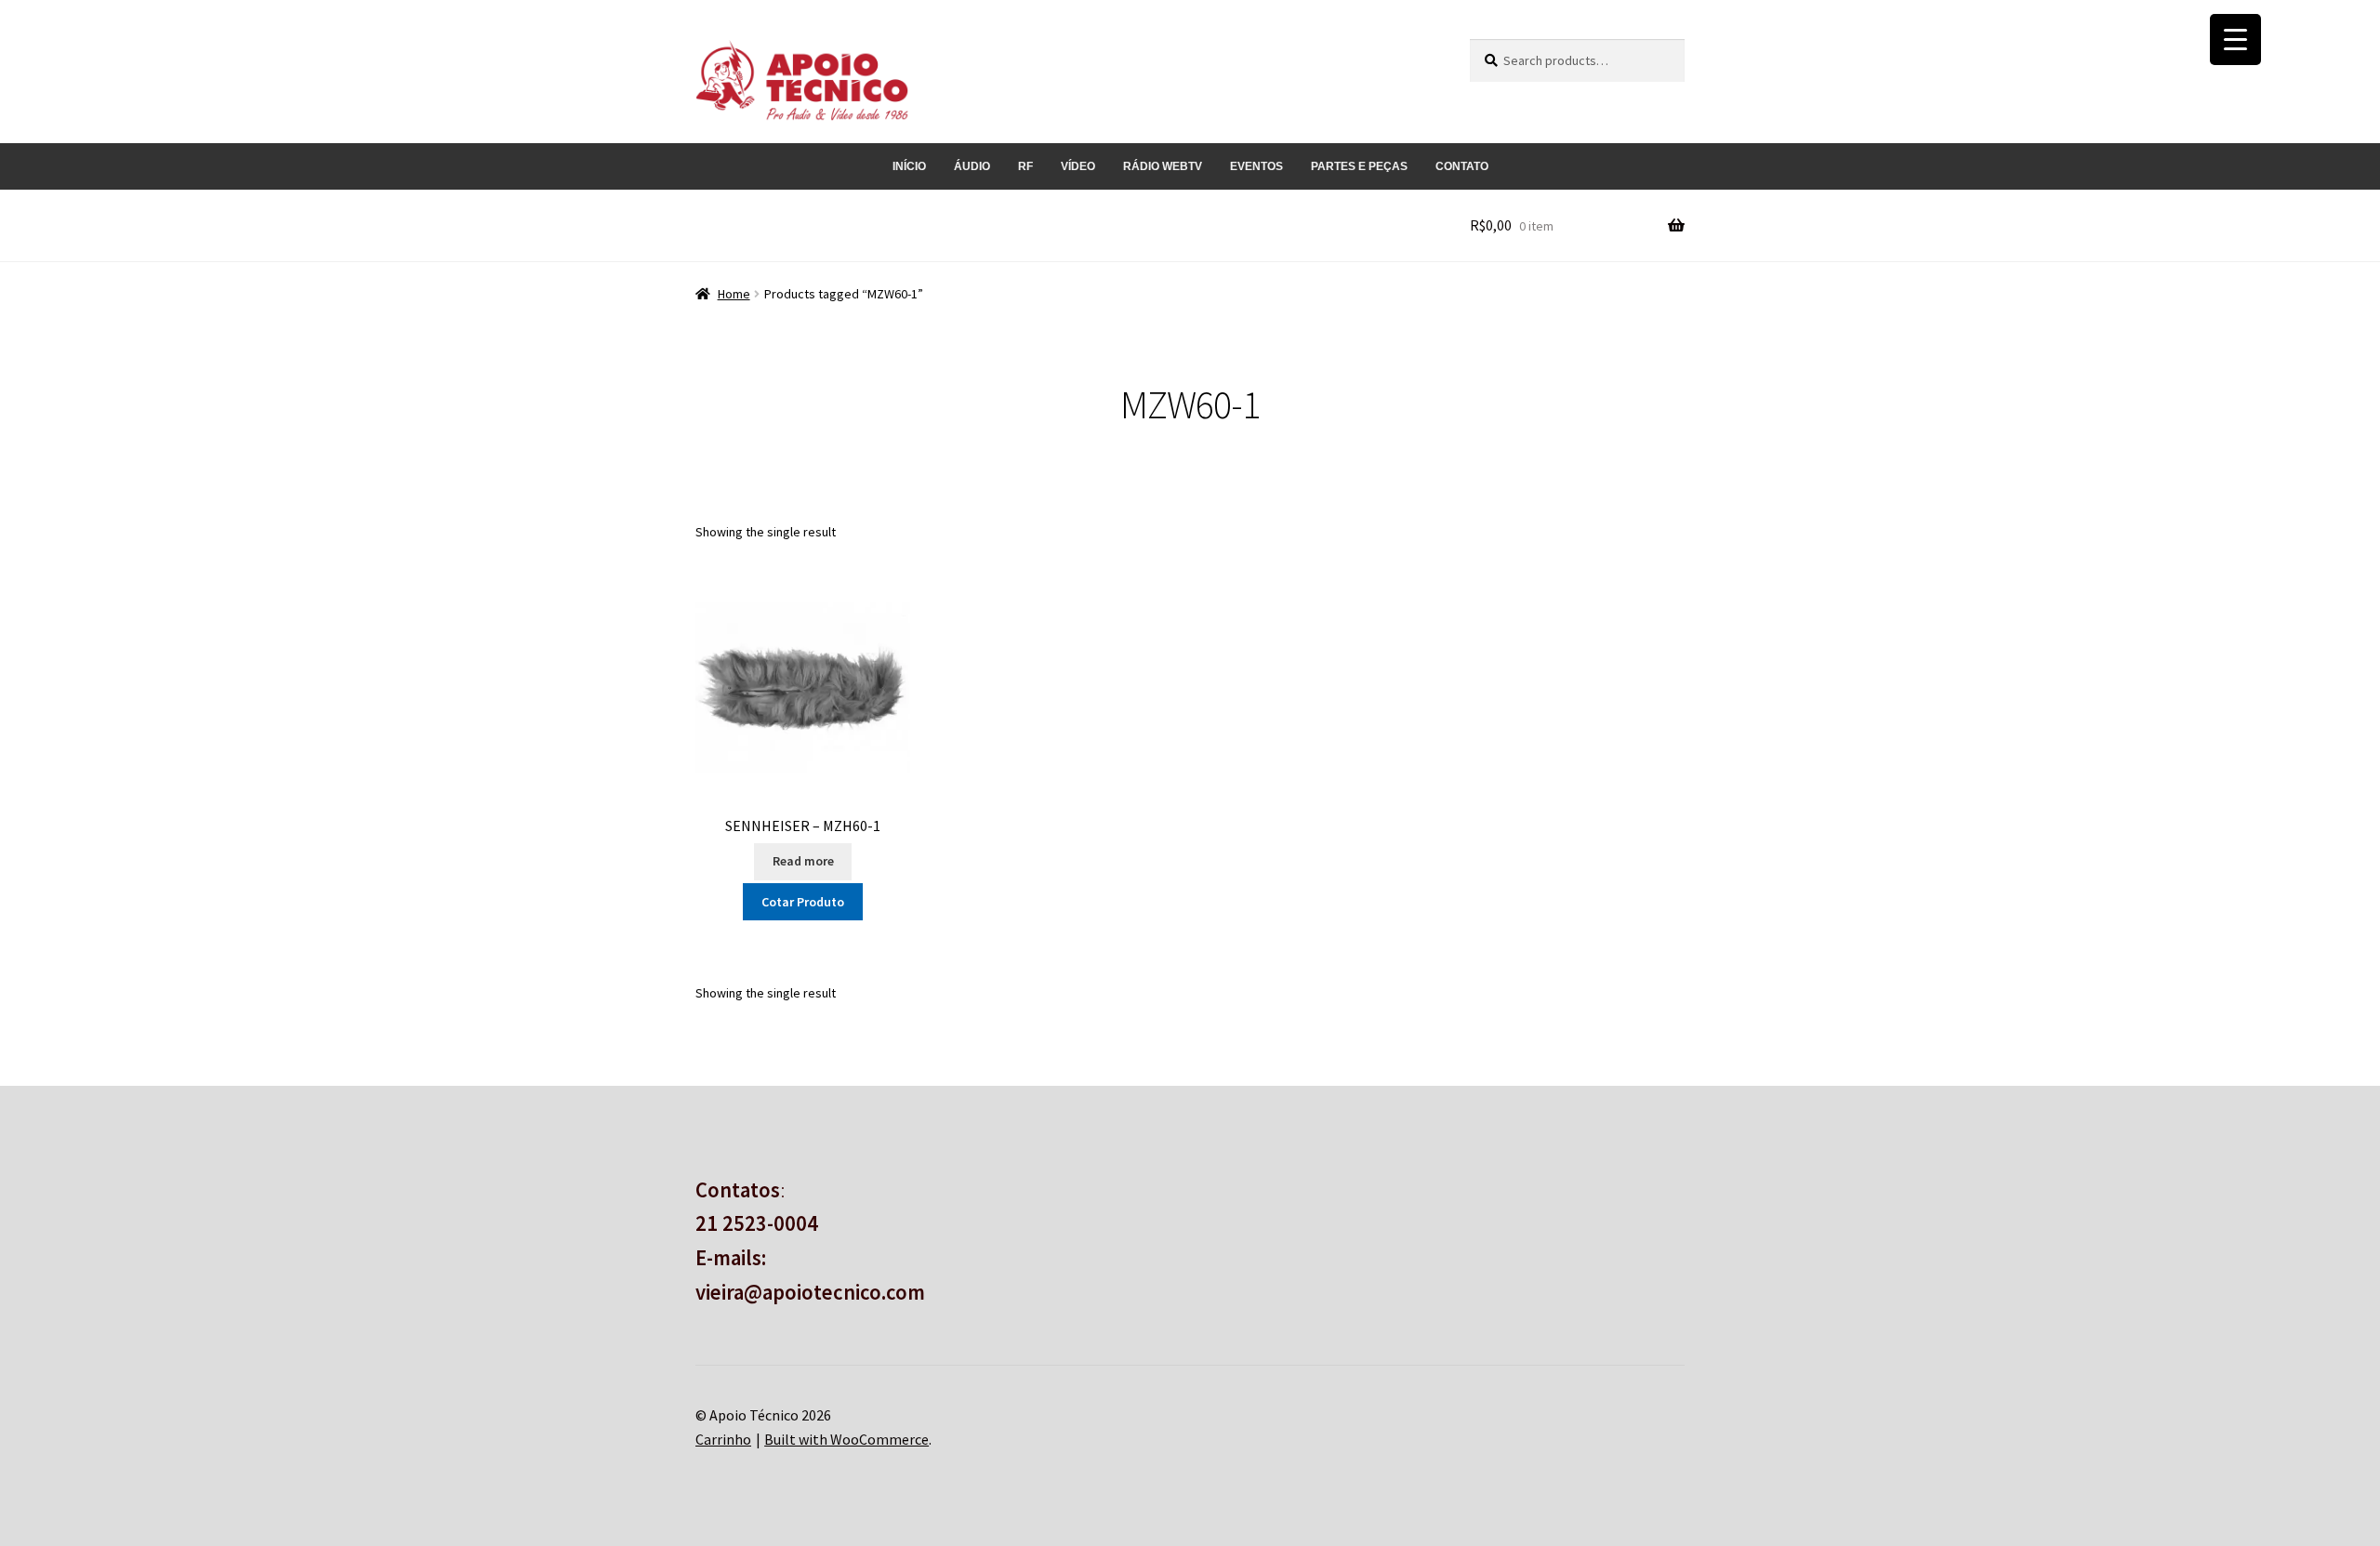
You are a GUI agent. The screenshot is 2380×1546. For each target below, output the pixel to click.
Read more (803, 861)
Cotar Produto (803, 902)
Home (734, 294)
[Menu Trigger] (2235, 40)
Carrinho (723, 1439)
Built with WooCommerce (846, 1439)
